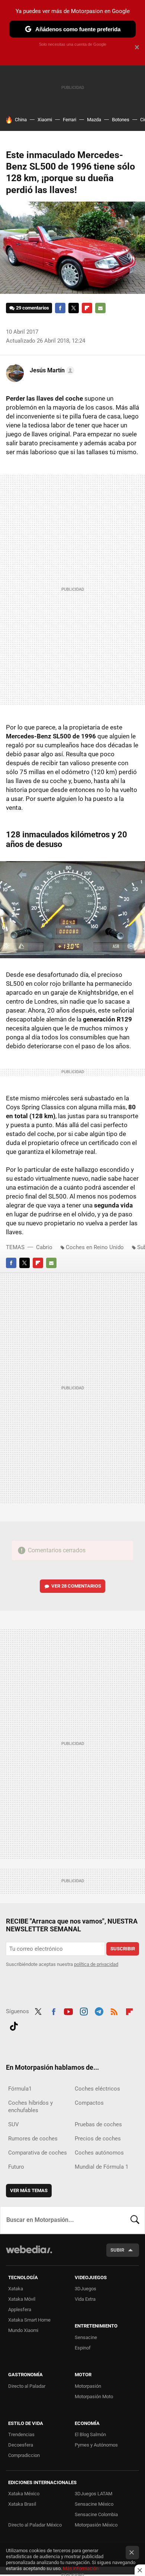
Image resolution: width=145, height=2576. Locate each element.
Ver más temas (29, 2190)
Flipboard (87, 308)
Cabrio (44, 1247)
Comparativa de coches (38, 2153)
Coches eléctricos (97, 2089)
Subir (117, 2250)
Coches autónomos (99, 2153)
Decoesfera (21, 2445)
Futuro (16, 2167)
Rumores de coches (33, 2139)
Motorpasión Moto (94, 2397)
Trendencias (21, 2434)
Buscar (135, 2220)
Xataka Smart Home (29, 2320)
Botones (121, 120)
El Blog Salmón (90, 2434)
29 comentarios (33, 308)
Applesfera (20, 2309)
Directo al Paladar (27, 2386)
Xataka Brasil (22, 2504)
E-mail (100, 308)
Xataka (16, 2289)
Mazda (94, 120)
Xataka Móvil (22, 2299)
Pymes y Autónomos (96, 2445)
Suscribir (123, 1949)
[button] (51, 370)
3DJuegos (86, 2289)
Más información (81, 2568)
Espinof (83, 2348)
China (21, 120)
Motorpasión (88, 2386)
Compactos (89, 2103)
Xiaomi (45, 120)
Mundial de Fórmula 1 (101, 2167)
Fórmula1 (20, 2089)
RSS (114, 2011)
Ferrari (70, 120)
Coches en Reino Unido (95, 1247)
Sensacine (86, 2337)
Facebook (60, 308)
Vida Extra (85, 2299)
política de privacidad (96, 1964)
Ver (76, 1586)
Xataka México (24, 2494)
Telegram (99, 2011)
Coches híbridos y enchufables (30, 2107)
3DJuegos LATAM (94, 2494)
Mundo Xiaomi (23, 2330)
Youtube (68, 2011)
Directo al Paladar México (35, 2525)
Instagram (84, 2011)
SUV (14, 2124)
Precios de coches (98, 2139)
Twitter (74, 308)
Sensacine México (94, 2504)
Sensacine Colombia (96, 2514)
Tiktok (14, 2025)
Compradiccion (24, 2455)
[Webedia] (29, 2254)
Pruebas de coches (98, 2124)
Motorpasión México (96, 2525)
